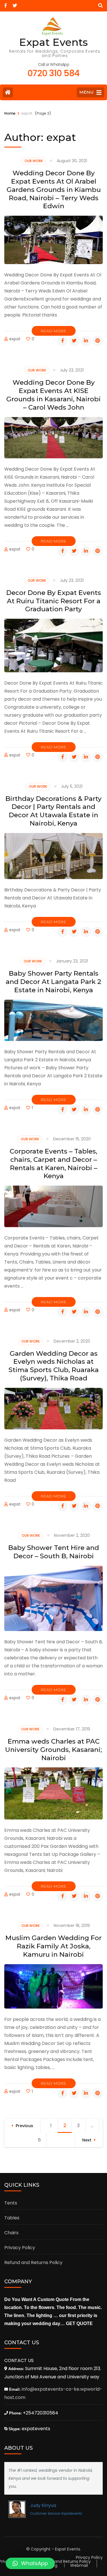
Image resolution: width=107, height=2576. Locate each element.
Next (87, 2140)
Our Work (34, 161)
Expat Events (53, 42)
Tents (11, 2203)
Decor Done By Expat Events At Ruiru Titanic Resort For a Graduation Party (54, 601)
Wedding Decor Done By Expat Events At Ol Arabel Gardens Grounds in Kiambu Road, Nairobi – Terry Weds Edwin (54, 189)
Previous (24, 2126)
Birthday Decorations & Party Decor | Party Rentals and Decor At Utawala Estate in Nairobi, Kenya (53, 811)
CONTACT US (19, 2360)
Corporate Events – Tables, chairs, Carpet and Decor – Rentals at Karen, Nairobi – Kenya (53, 1164)
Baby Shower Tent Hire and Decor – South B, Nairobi (54, 1552)
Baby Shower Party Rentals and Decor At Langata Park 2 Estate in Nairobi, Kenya (53, 982)
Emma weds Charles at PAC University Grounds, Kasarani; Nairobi (53, 1750)
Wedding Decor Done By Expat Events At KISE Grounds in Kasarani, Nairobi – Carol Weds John (53, 395)
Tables (12, 2218)
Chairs (11, 2233)
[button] (30, 2563)
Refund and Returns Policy (33, 2262)
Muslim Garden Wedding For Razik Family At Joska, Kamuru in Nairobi (53, 1946)
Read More (54, 331)
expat (15, 339)
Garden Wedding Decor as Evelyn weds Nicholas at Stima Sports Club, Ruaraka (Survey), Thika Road (54, 1366)
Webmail (79, 2565)
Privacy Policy (20, 2248)
